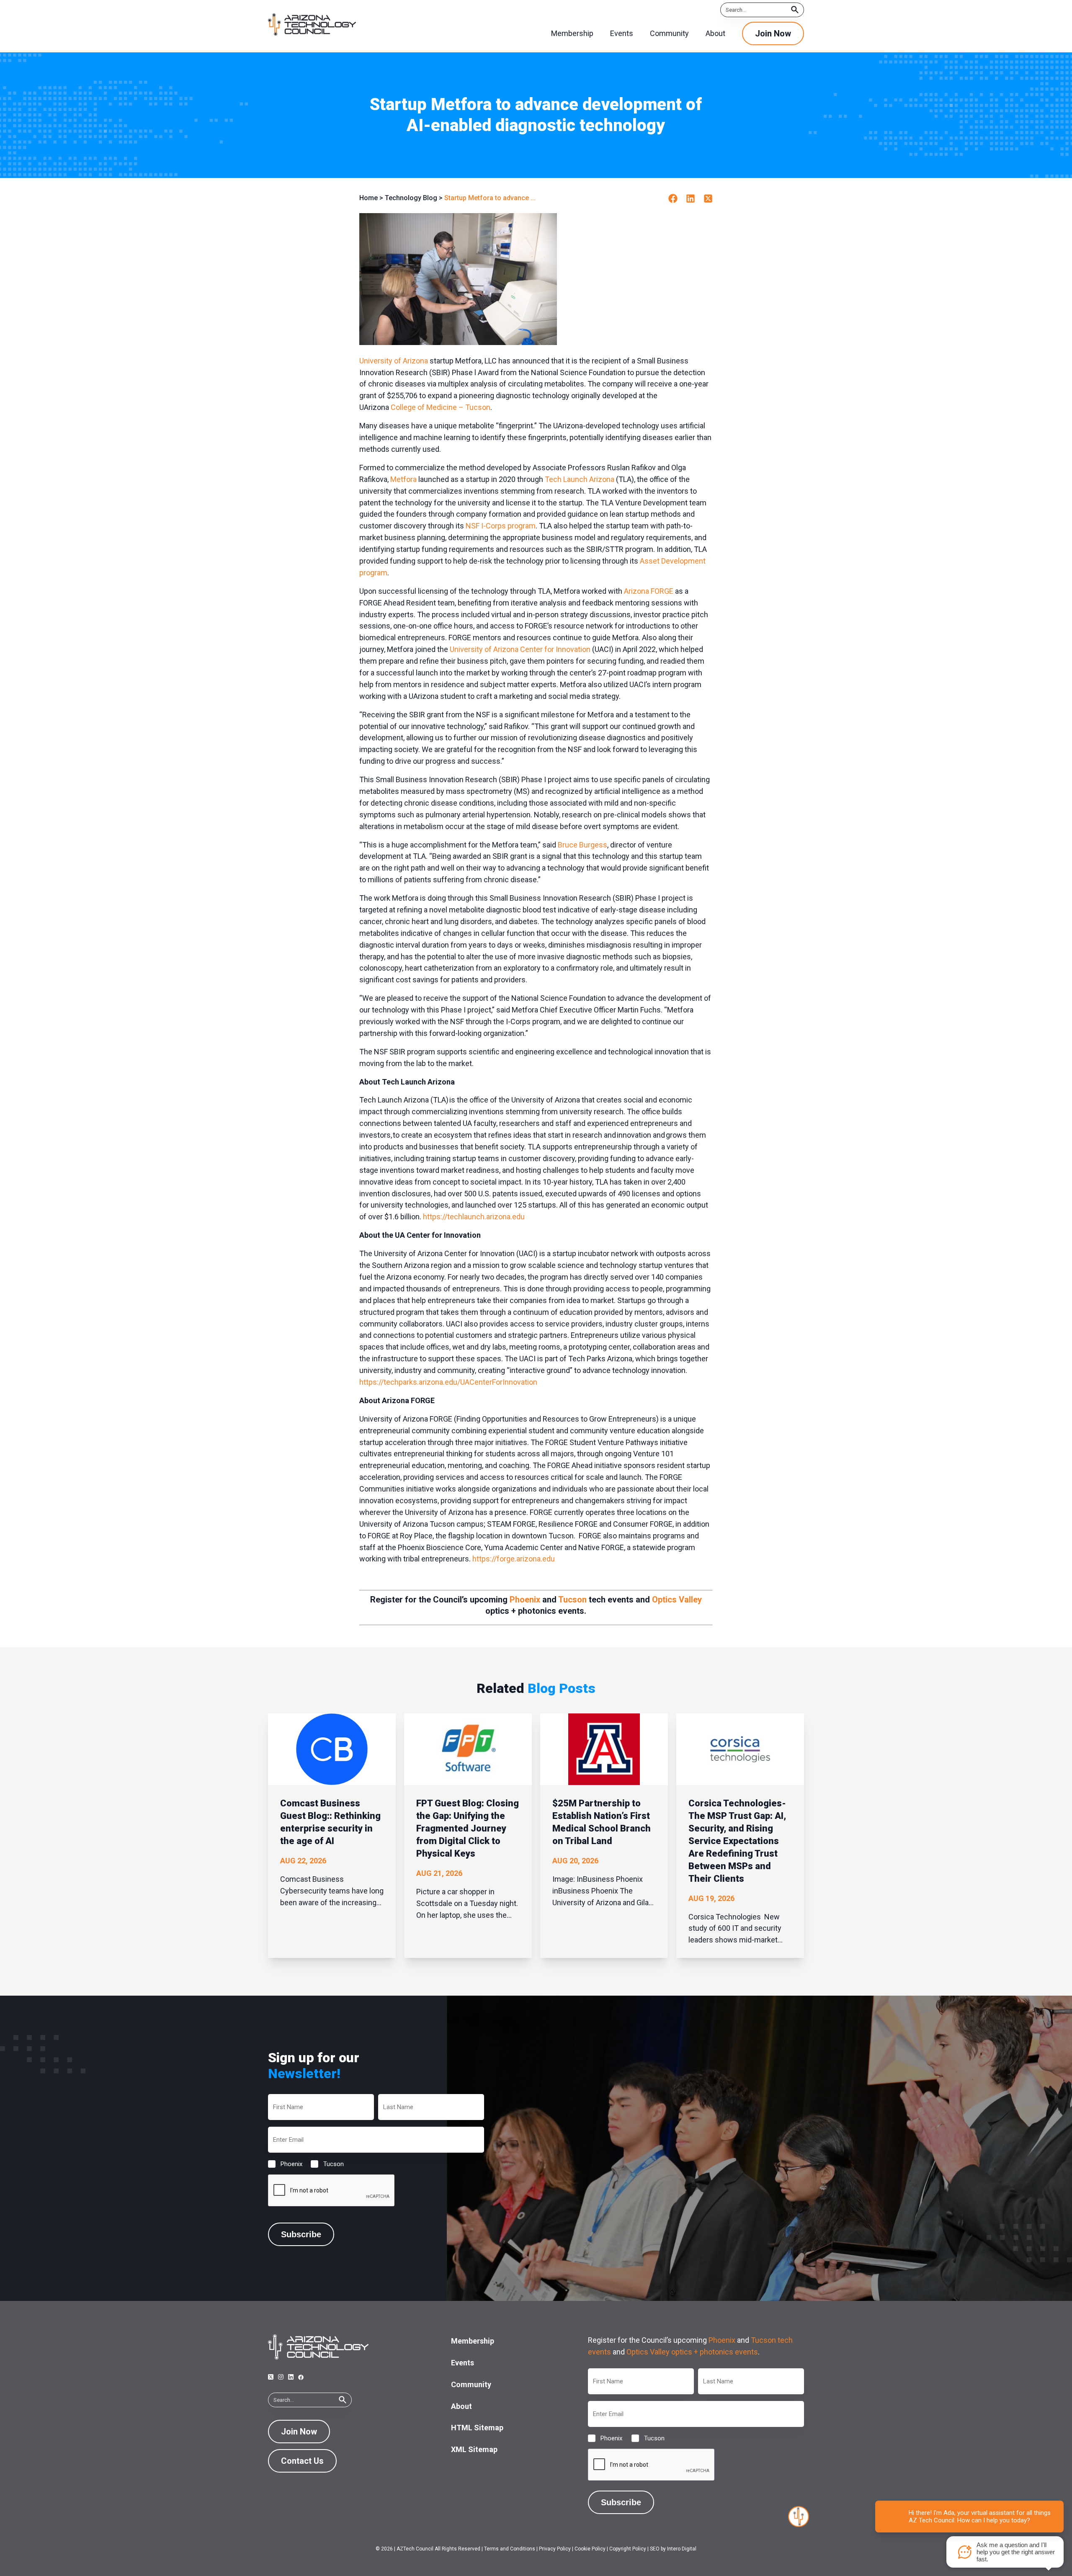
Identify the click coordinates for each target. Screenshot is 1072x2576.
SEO (655, 2549)
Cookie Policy (590, 2549)
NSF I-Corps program (501, 526)
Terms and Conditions (510, 2549)
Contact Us (302, 2461)
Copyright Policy (628, 2549)
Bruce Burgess (582, 845)
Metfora (403, 479)
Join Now (773, 33)
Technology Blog (411, 198)
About (461, 2406)
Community (471, 2384)
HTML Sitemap (477, 2428)
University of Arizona (394, 361)
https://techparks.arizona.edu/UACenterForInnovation (448, 1382)
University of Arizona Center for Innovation (520, 649)
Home (368, 198)
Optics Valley (677, 1600)
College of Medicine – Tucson (441, 407)
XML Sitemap (474, 2449)
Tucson (572, 1600)
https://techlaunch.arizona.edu (474, 1217)
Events (463, 2363)
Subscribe (301, 2234)
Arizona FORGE (649, 591)
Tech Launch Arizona (580, 479)
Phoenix (525, 1600)
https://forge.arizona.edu (514, 1559)
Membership (473, 2341)
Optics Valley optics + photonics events (692, 2352)
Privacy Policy (555, 2549)
